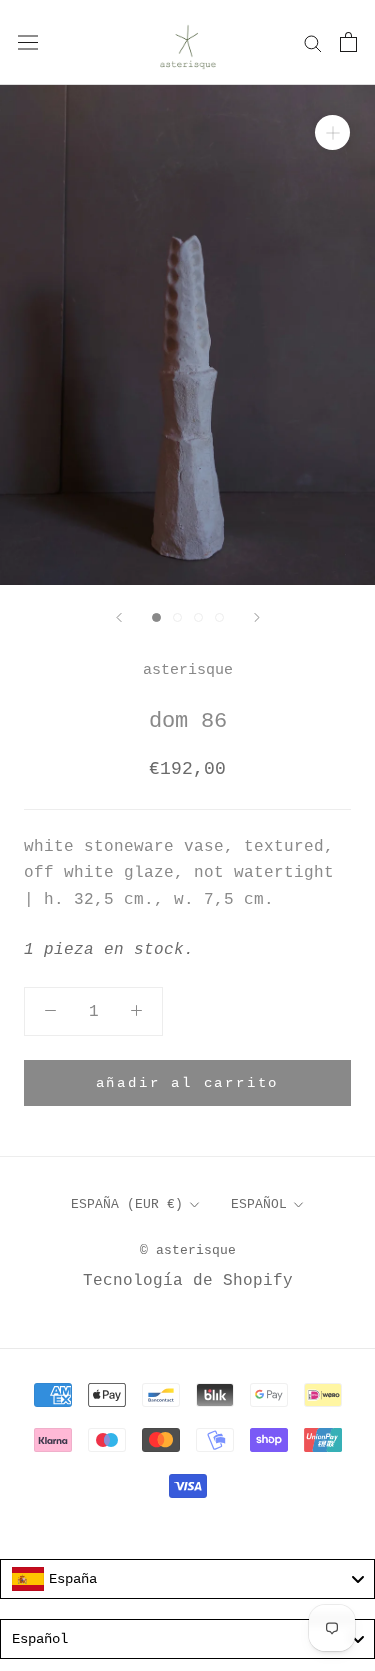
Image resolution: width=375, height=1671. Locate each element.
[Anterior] (119, 617)
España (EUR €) (127, 1204)
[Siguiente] (257, 617)
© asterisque (188, 1250)
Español (259, 1204)
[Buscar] (313, 42)
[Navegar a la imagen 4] (219, 617)
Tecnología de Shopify (188, 1281)
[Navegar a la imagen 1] (156, 617)
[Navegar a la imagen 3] (198, 617)
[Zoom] (332, 132)
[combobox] (187, 1579)
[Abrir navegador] (28, 42)
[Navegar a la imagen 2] (177, 617)
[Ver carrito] (348, 42)
